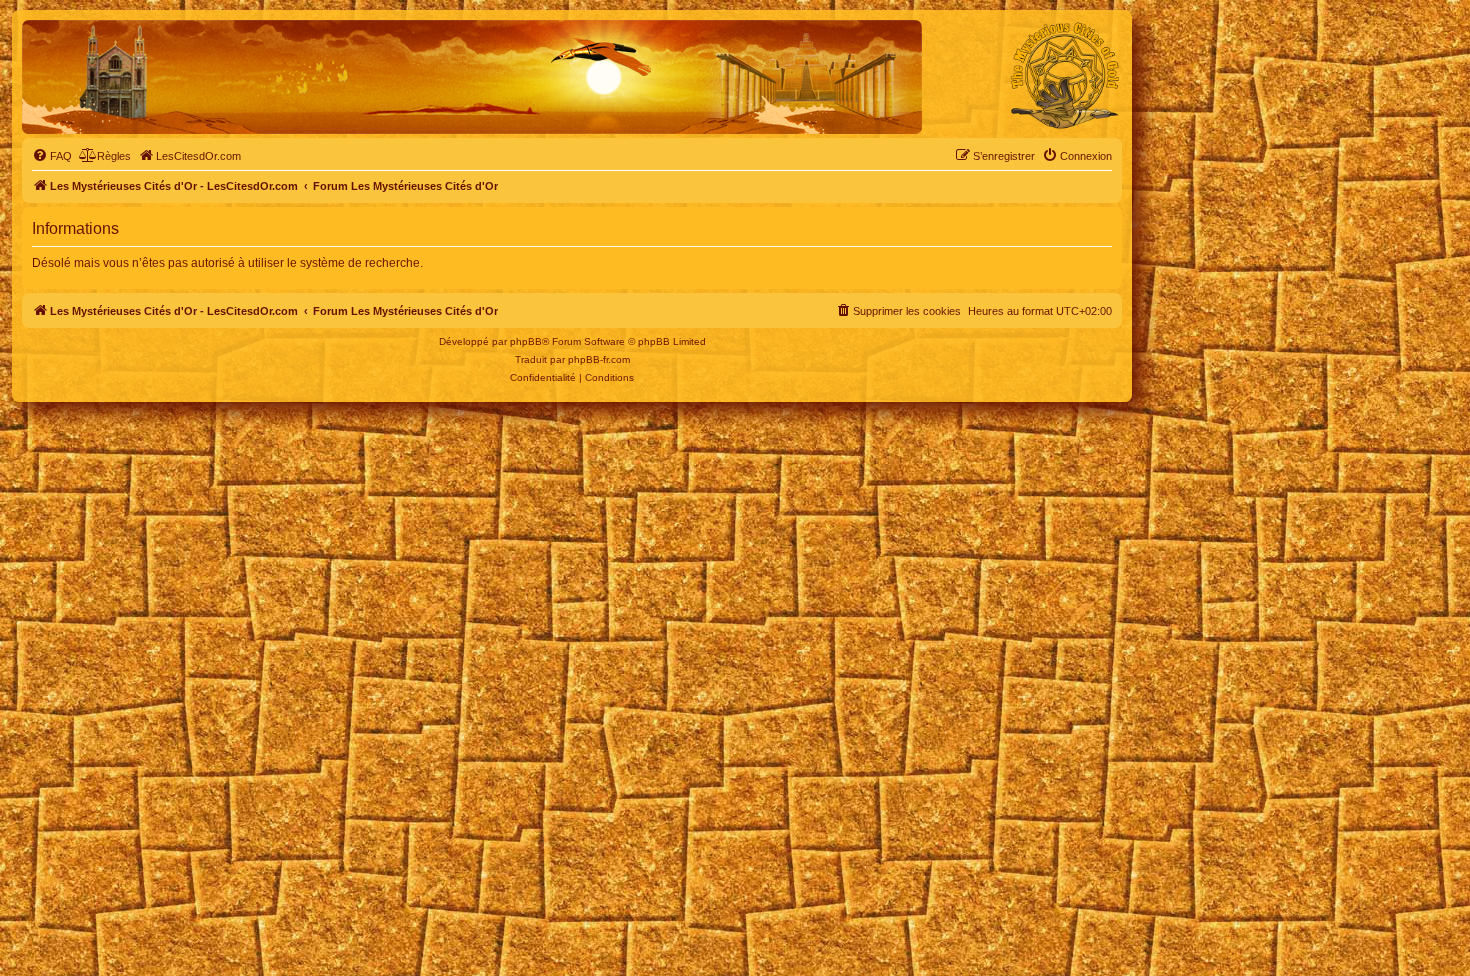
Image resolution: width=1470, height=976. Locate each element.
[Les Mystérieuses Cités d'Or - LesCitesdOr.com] (1065, 76)
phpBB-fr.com (599, 359)
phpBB (526, 341)
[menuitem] (52, 156)
